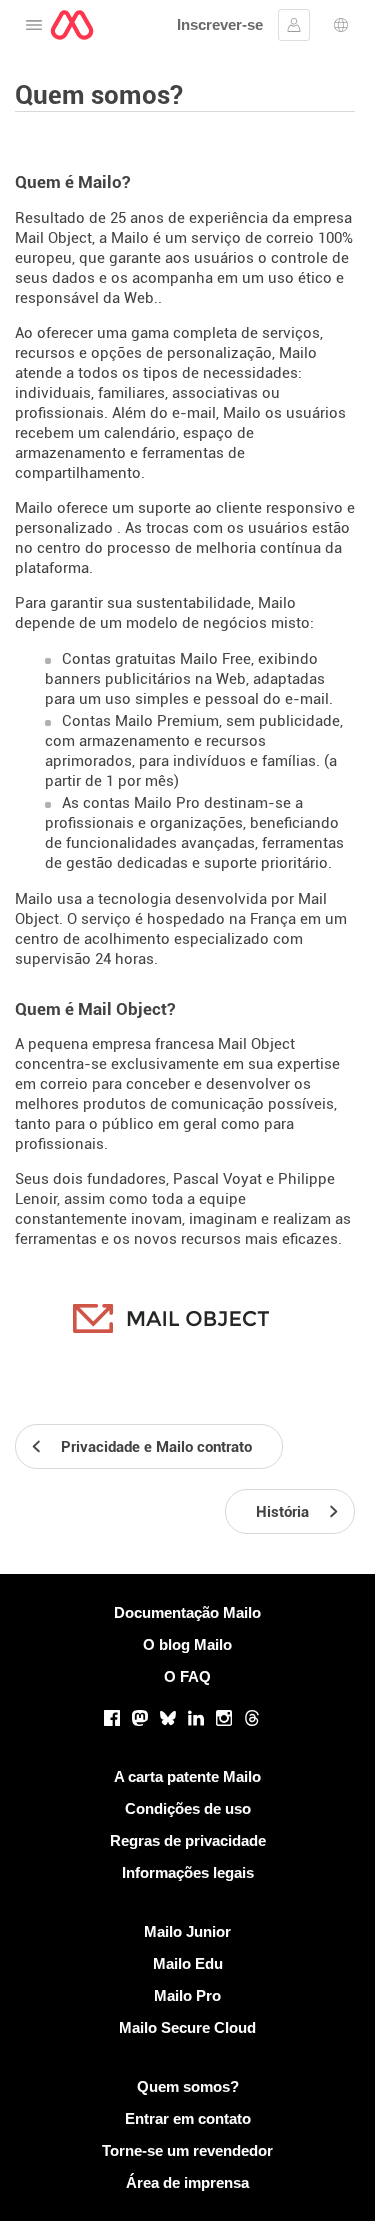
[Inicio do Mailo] (72, 25)
